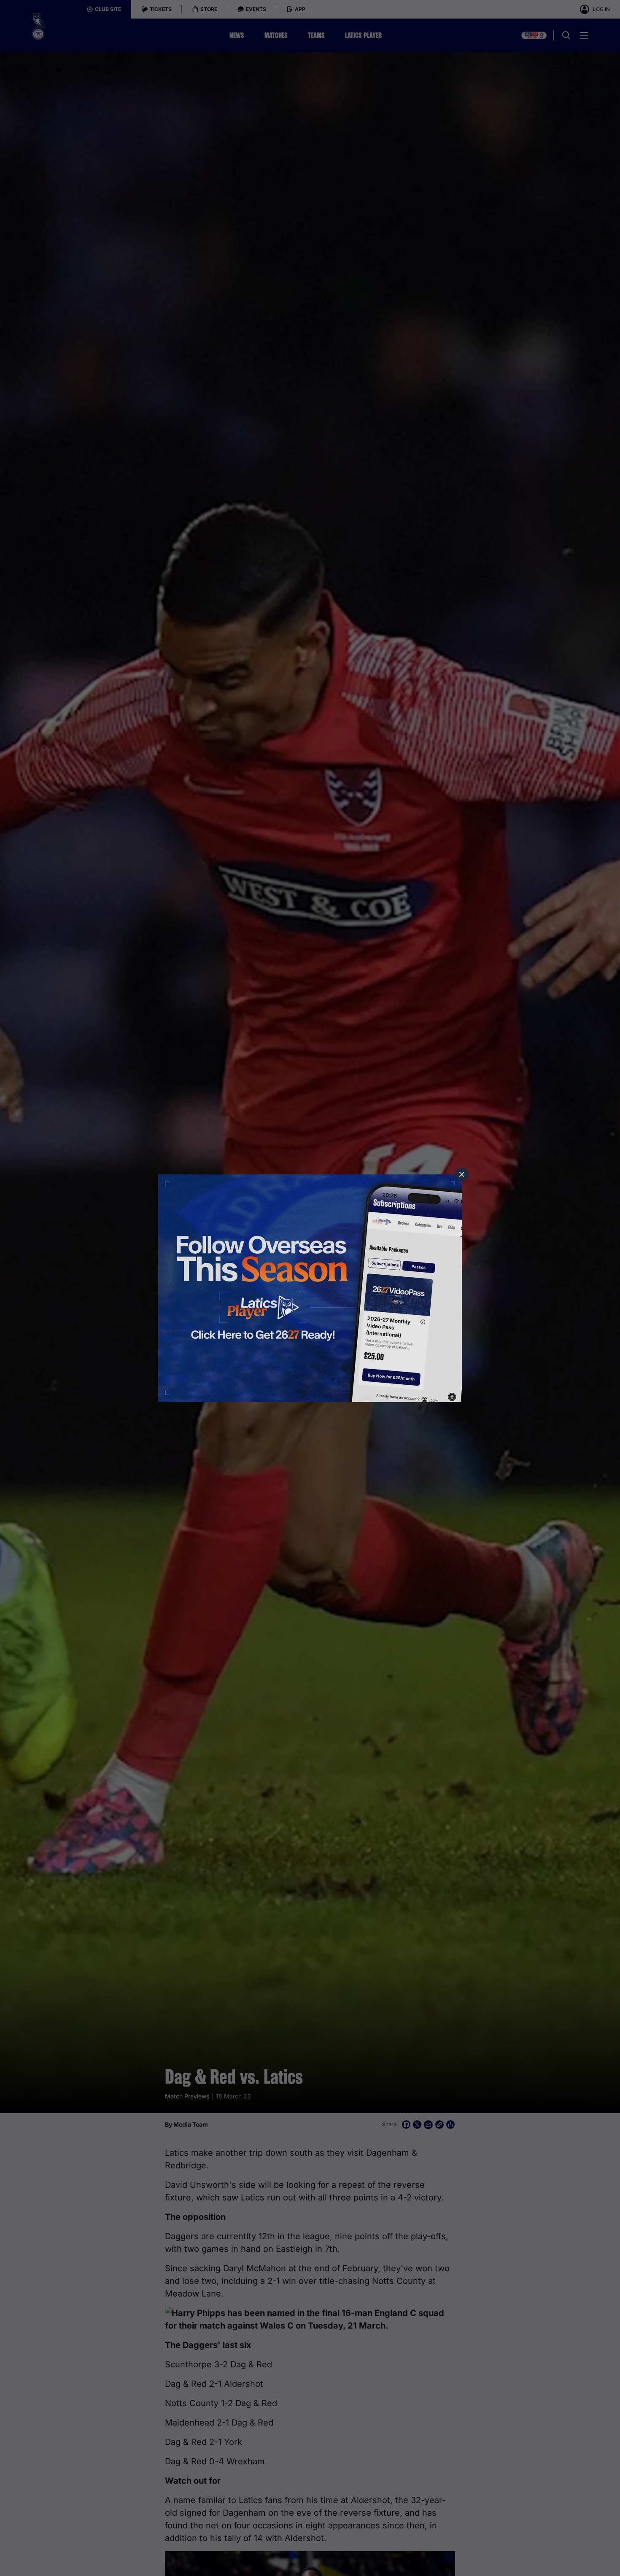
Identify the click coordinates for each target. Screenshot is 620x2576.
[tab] (462, 1174)
